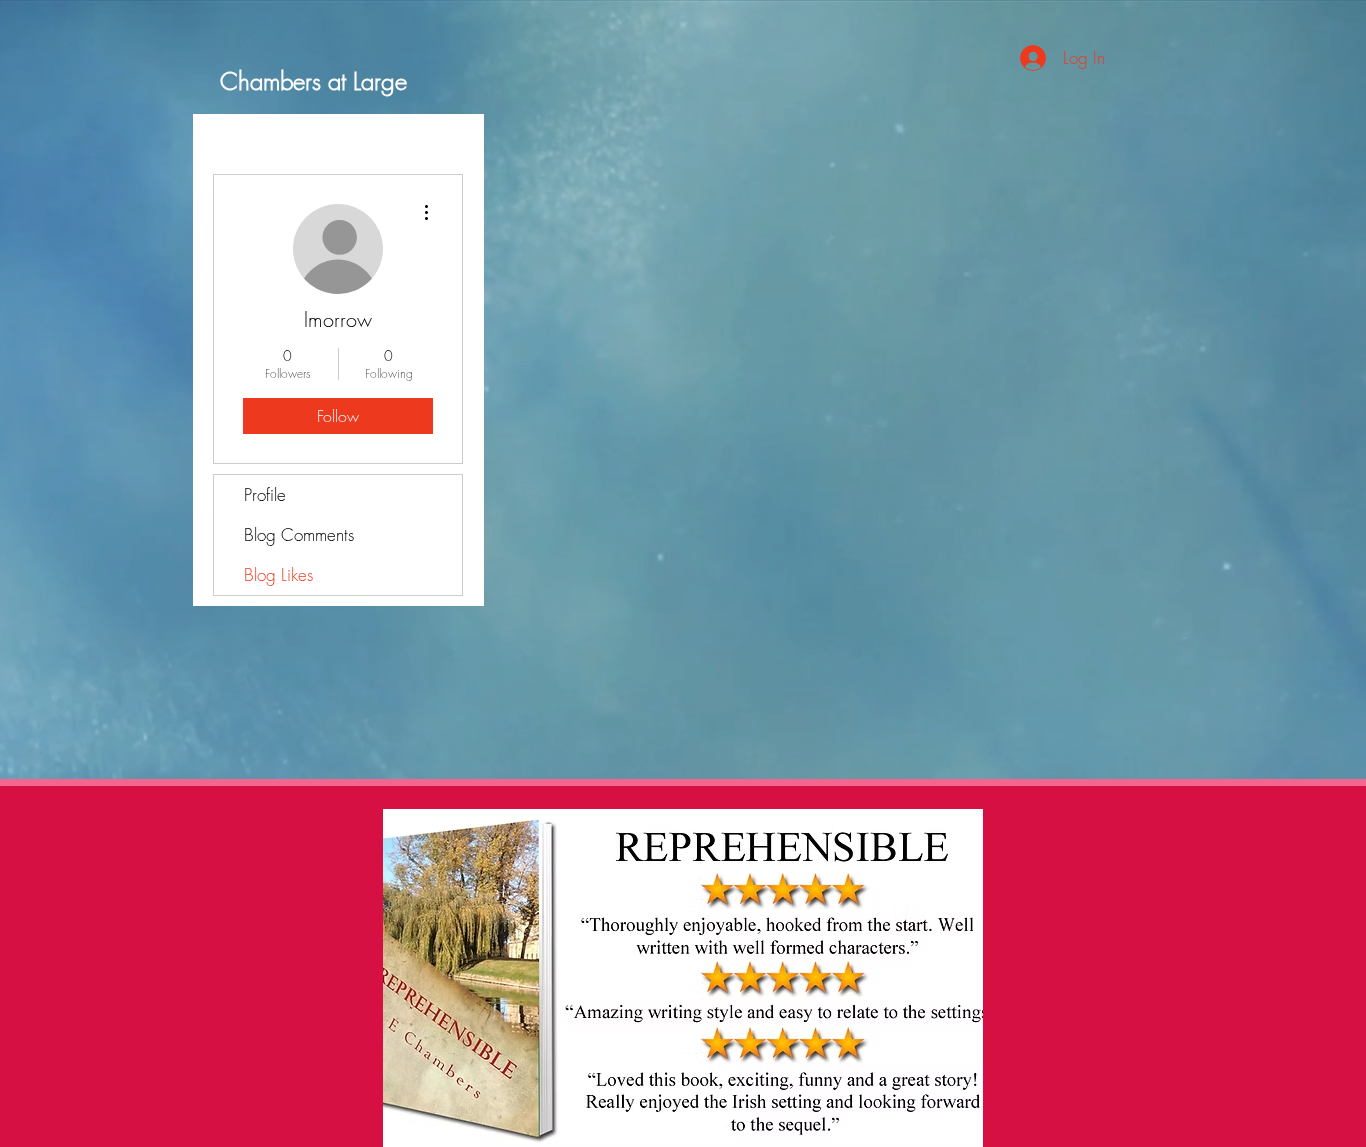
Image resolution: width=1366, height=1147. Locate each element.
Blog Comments (299, 534)
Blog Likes (278, 574)
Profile (265, 494)
